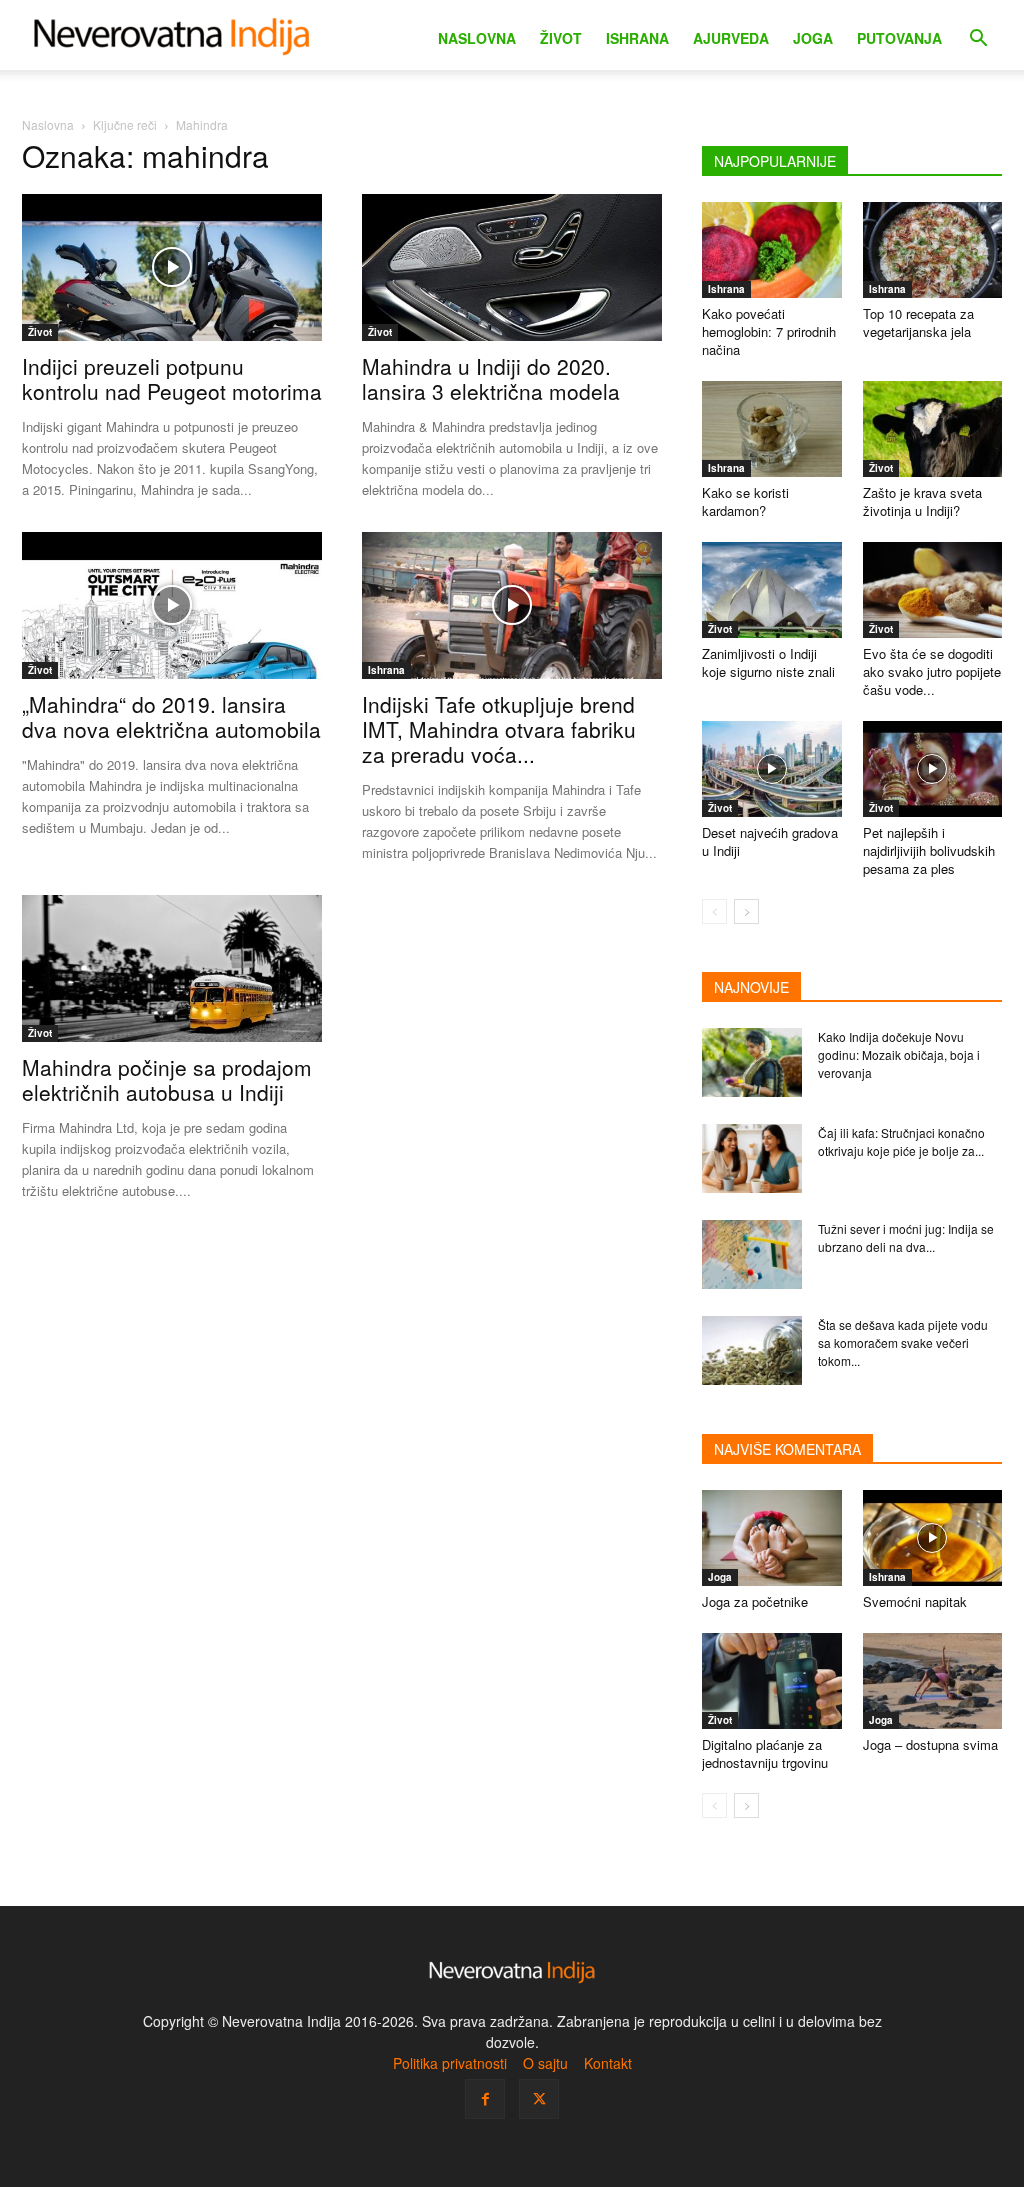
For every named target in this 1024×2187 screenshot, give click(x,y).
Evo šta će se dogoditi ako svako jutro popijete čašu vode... (932, 671)
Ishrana (637, 38)
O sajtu (545, 2063)
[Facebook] (485, 2099)
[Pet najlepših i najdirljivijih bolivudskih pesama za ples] (933, 769)
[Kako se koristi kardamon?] (772, 429)
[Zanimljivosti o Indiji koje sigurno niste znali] (772, 590)
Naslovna (477, 38)
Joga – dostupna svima (930, 1744)
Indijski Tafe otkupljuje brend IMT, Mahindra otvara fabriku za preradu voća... (499, 729)
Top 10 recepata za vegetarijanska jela (918, 322)
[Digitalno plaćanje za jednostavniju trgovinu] (772, 1681)
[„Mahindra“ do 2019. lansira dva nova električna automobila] (172, 605)
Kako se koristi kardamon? (745, 501)
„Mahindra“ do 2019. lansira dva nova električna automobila (171, 716)
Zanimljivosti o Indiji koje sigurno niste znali (768, 662)
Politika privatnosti (450, 2063)
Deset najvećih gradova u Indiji (770, 841)
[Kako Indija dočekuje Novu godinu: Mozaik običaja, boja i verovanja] (752, 1062)
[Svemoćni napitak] (933, 1538)
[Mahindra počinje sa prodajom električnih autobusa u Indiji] (172, 968)
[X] (539, 2099)
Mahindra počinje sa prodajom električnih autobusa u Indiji (167, 1079)
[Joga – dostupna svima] (933, 1681)
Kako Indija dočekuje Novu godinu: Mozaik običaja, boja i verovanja (899, 1054)
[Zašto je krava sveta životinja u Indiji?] (933, 429)
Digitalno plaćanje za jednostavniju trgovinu (765, 1753)
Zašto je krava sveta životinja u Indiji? (922, 501)
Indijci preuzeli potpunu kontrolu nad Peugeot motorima (172, 378)
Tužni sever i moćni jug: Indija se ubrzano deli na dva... (906, 1237)
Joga (813, 38)
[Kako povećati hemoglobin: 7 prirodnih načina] (772, 250)
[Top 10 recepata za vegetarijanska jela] (933, 250)
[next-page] (746, 911)
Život (561, 38)
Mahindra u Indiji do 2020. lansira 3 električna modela (491, 378)
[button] (978, 40)
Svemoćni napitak (915, 1601)
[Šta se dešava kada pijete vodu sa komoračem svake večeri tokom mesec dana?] (752, 1350)
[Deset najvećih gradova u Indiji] (772, 769)
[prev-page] (714, 911)
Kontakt (608, 2063)
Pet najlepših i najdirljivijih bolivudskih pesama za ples (929, 850)
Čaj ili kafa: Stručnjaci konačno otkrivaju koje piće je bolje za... (901, 1141)
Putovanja (899, 38)
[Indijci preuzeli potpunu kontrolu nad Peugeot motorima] (172, 267)
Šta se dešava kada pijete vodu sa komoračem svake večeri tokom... (903, 1342)
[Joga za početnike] (772, 1538)
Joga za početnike (755, 1601)
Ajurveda (731, 38)
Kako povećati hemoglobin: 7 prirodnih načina (769, 331)
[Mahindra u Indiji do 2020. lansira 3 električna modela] (512, 267)
